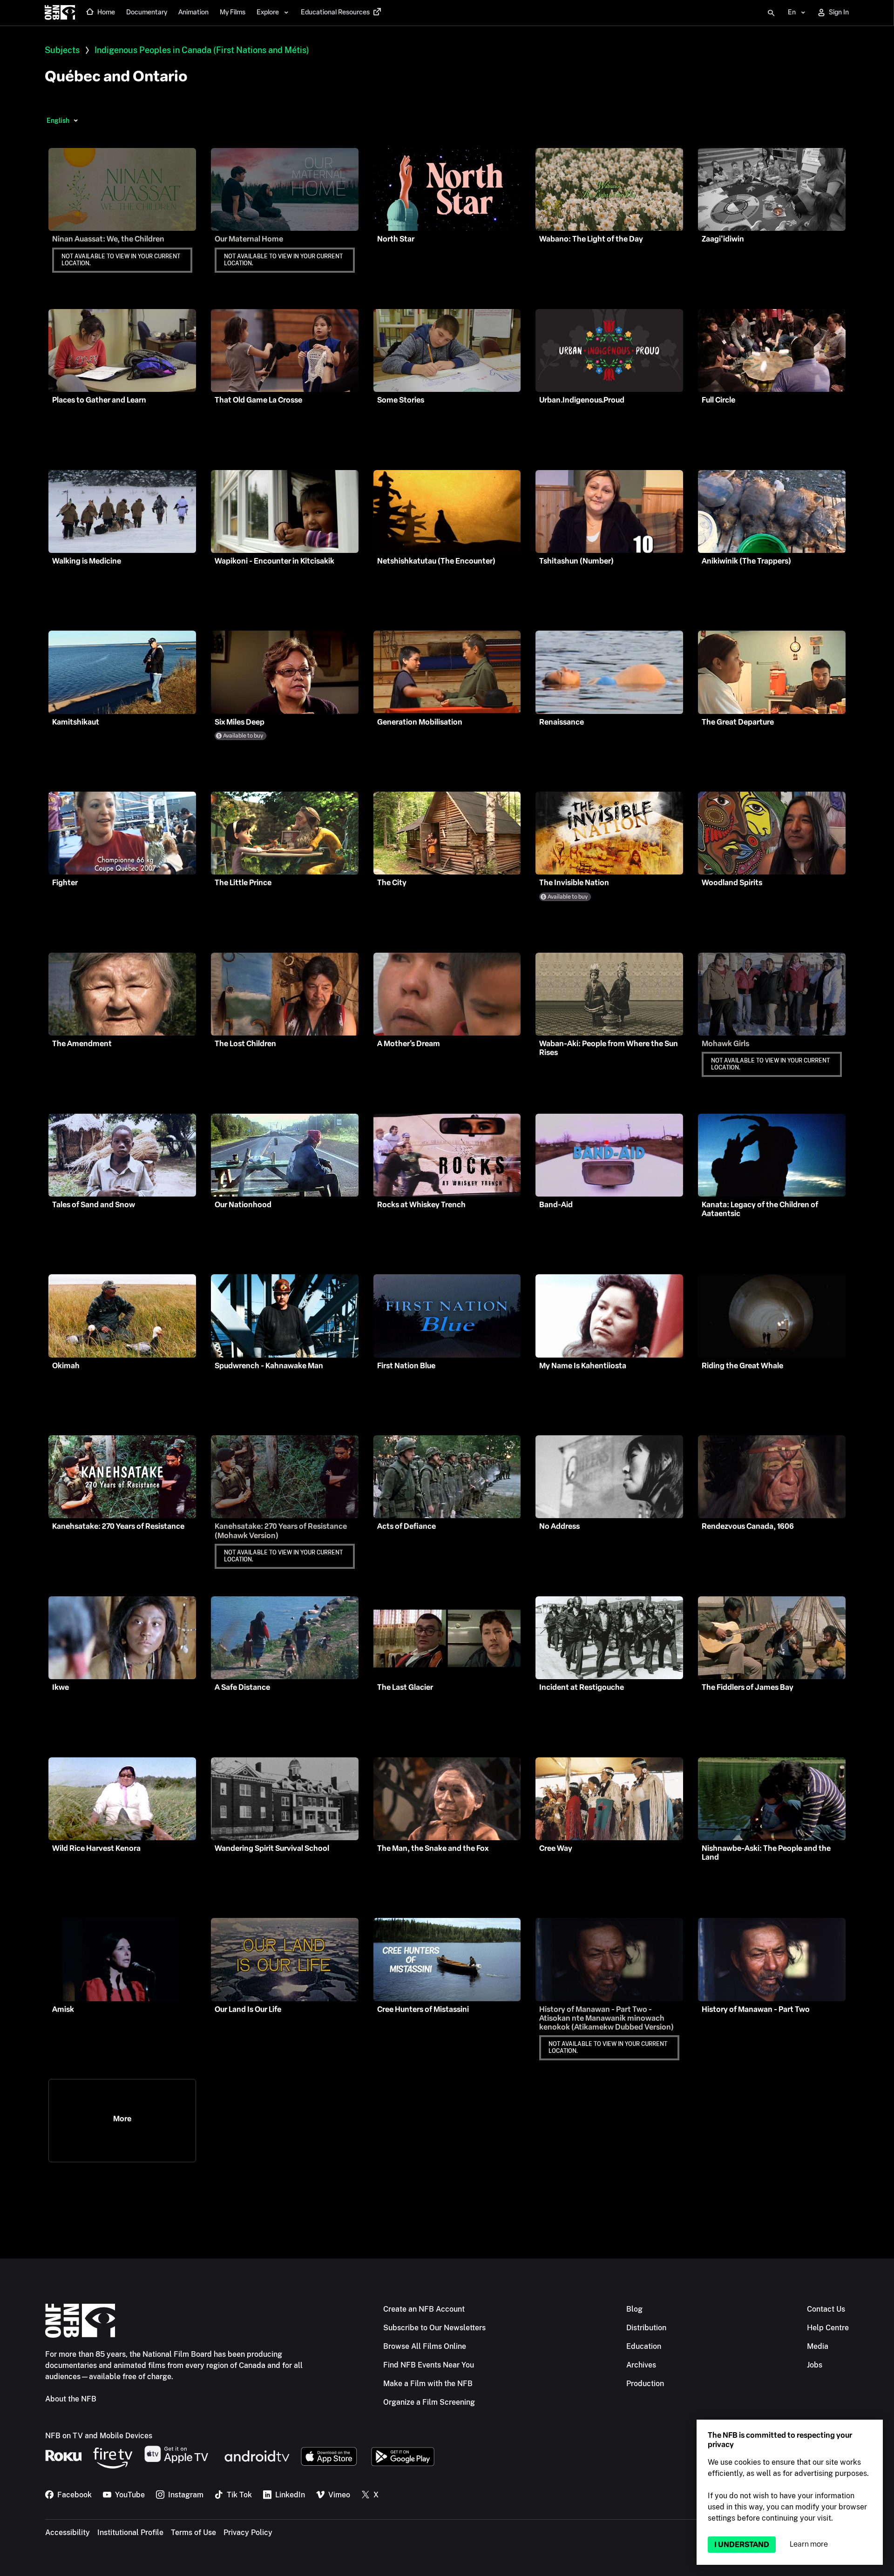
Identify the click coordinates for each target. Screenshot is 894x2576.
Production (645, 2384)
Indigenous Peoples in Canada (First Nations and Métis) (202, 50)
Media (818, 2346)
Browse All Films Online (425, 2346)
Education (644, 2346)
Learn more (809, 2544)
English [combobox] (58, 121)
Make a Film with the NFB (428, 2384)
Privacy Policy (248, 2532)
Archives (641, 2365)
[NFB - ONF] (60, 13)
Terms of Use (193, 2532)
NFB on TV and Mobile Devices (99, 2436)
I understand (742, 2545)
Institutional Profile (130, 2532)
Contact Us (826, 2309)
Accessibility (68, 2532)
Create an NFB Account (424, 2309)
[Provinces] (76, 121)
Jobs (815, 2365)
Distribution (646, 2328)
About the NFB (71, 2399)
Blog (634, 2309)
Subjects (62, 50)
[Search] (771, 13)
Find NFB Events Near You (429, 2365)
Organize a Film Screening (429, 2402)
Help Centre (828, 2328)
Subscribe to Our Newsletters (434, 2328)
